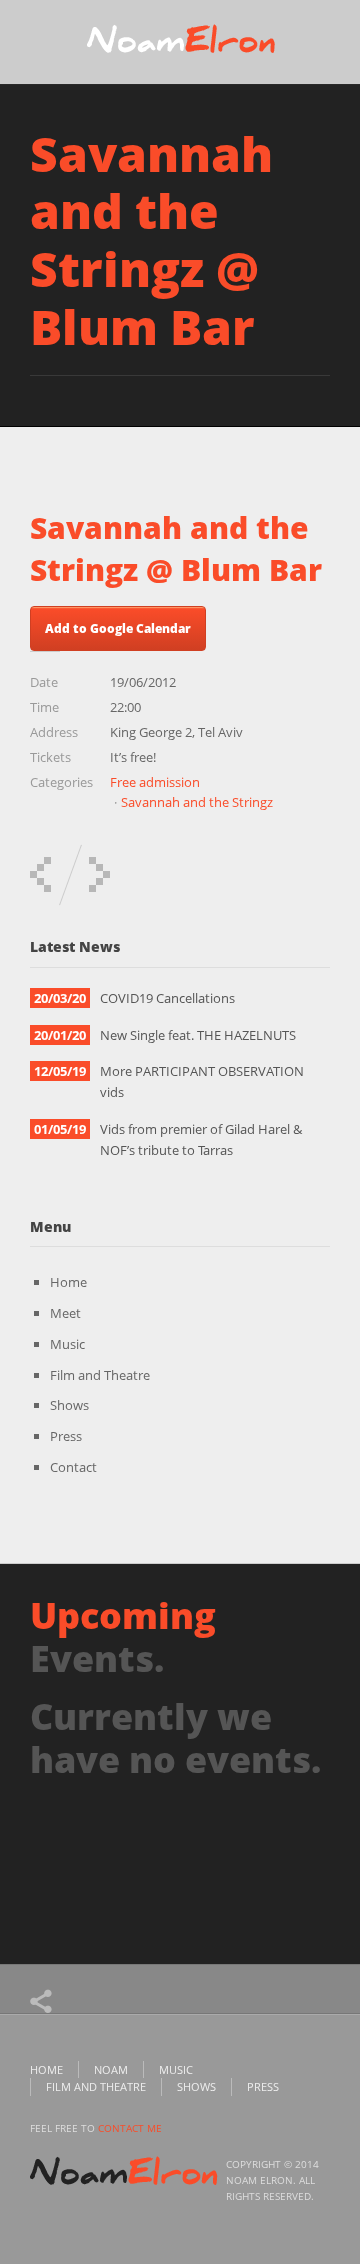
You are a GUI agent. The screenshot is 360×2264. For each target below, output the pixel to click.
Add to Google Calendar (118, 628)
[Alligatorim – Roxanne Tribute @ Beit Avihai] (99, 874)
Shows (69, 1405)
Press (66, 1436)
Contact (73, 1467)
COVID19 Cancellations (167, 998)
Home (68, 1282)
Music (67, 1344)
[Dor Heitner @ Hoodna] (40, 874)
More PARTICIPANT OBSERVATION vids (202, 1081)
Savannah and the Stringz (197, 802)
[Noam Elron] (180, 44)
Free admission (155, 782)
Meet (65, 1313)
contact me (130, 2128)
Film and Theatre (100, 1375)
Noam (111, 2069)
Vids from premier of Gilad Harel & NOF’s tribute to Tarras (201, 1139)
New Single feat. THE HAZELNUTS (198, 1035)
